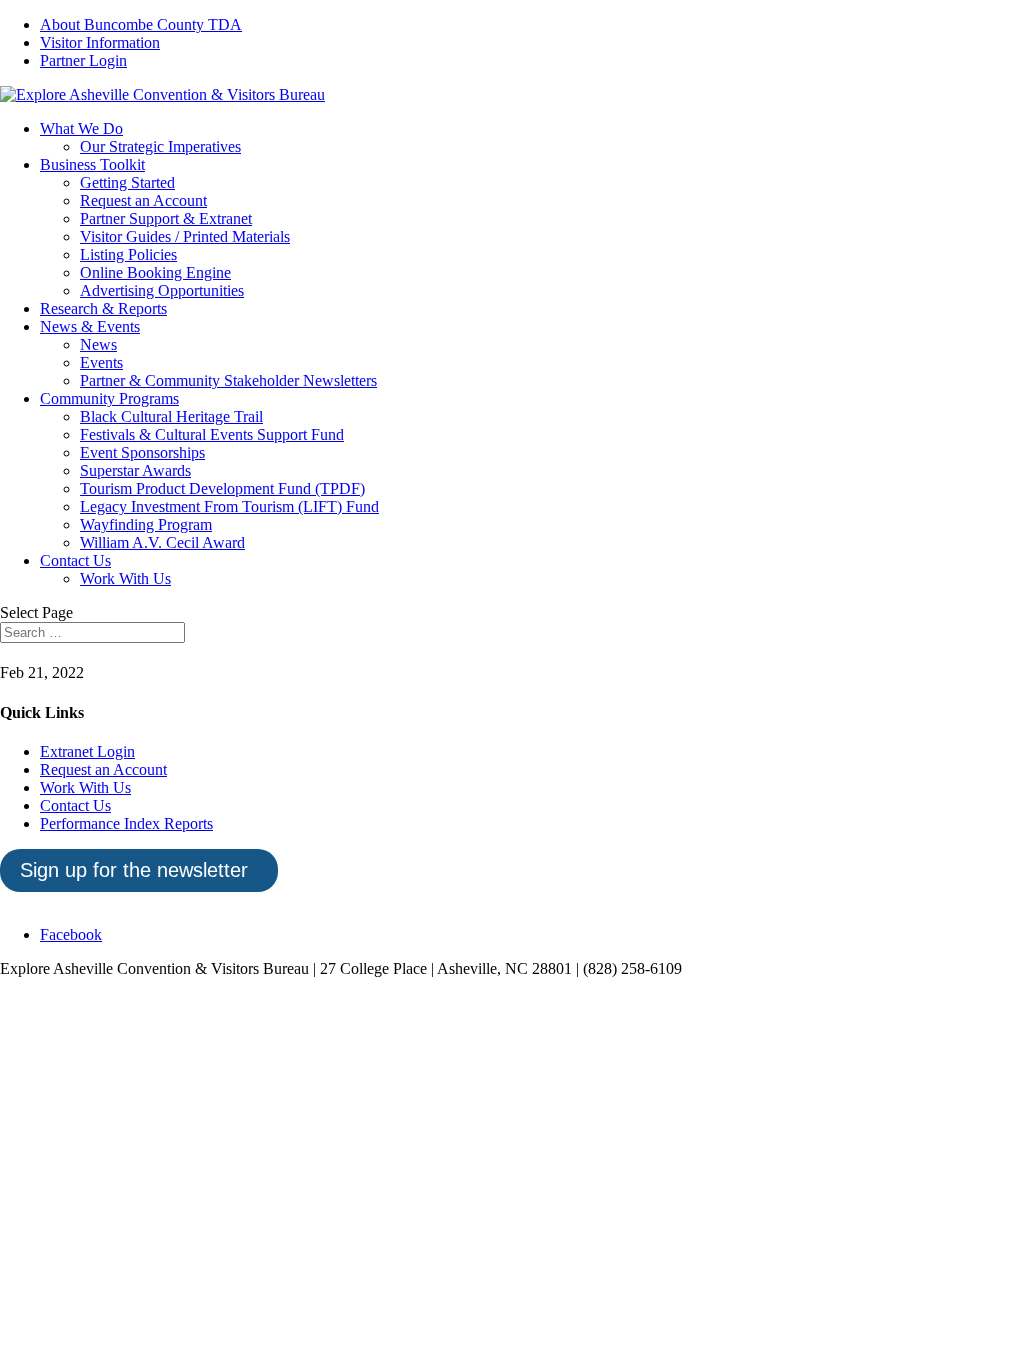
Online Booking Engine (155, 272)
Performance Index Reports (126, 823)
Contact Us (75, 560)
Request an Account (143, 200)
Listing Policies (128, 254)
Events (101, 362)
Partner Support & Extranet (166, 218)
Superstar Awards (135, 470)
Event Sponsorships (142, 452)
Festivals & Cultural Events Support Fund (212, 434)
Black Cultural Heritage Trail (171, 416)
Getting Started (127, 182)
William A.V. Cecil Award (162, 542)
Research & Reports (103, 308)
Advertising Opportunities (162, 290)
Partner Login (83, 60)
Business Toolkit (92, 164)
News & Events (90, 326)
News (98, 344)
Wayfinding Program (146, 524)
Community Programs (109, 398)
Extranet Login (87, 751)
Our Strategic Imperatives (160, 146)
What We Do (81, 128)
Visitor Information (100, 42)
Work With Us (125, 578)
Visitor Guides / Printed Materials (185, 236)
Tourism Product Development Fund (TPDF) (222, 488)
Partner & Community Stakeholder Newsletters (228, 380)
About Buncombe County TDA (141, 24)
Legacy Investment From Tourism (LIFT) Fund (229, 506)
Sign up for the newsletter (134, 870)
